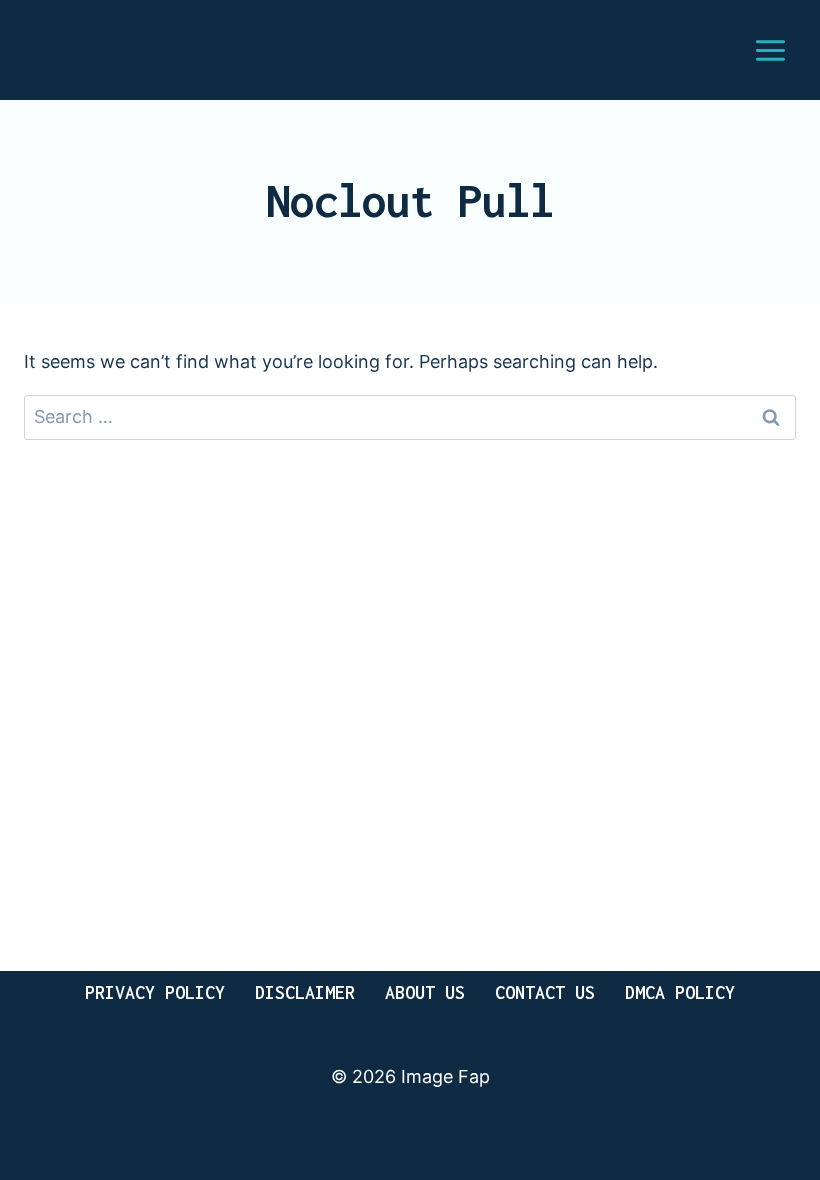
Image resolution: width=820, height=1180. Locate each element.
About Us (425, 992)
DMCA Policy (680, 992)
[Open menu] (770, 50)
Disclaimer (305, 992)
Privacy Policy (155, 992)
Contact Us (545, 992)
